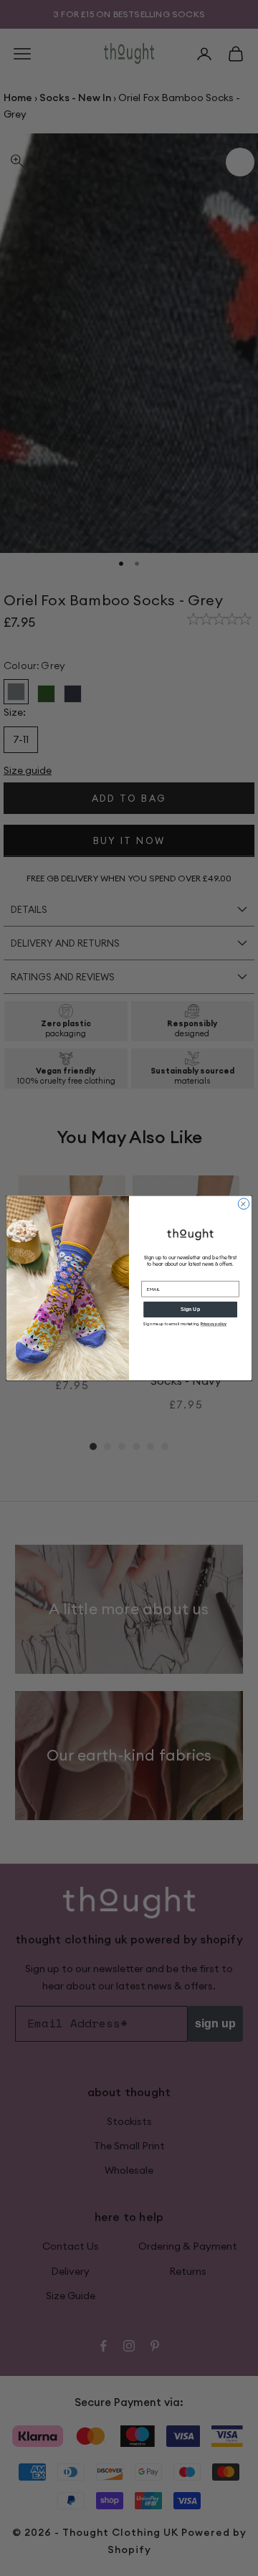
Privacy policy (214, 1324)
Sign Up (190, 1309)
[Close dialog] (243, 1204)
